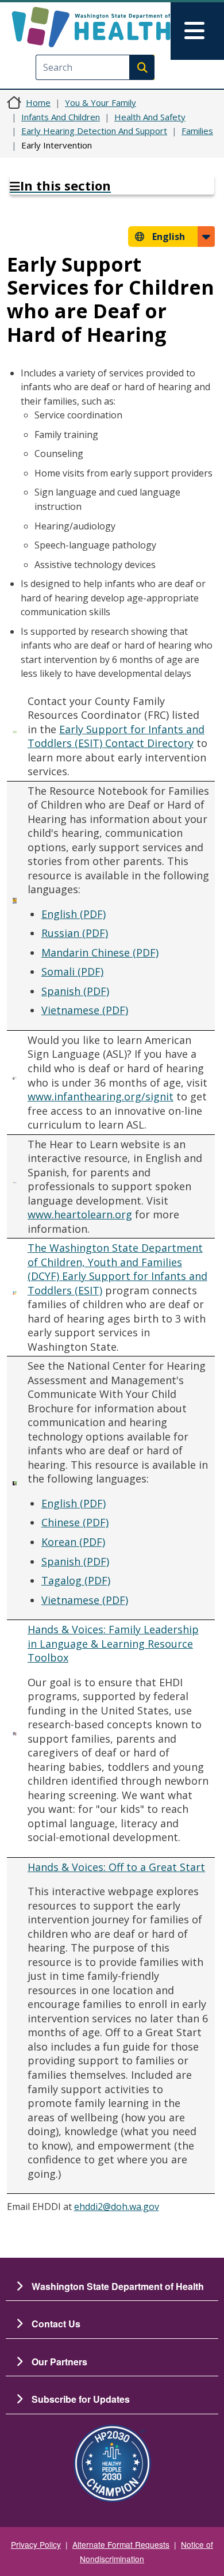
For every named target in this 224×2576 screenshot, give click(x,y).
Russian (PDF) (75, 933)
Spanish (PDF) (75, 991)
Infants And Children (61, 117)
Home (38, 102)
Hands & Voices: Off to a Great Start (116, 1867)
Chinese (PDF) (75, 1522)
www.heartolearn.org (80, 1214)
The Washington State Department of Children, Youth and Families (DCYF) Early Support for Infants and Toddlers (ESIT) (117, 1269)
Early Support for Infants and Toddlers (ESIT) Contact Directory (116, 736)
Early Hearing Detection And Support (94, 131)
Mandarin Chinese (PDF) (100, 952)
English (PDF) (74, 914)
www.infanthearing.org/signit (101, 1096)
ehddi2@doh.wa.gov (117, 2207)
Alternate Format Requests (121, 2544)
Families (197, 131)
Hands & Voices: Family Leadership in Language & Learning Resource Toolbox (113, 1643)
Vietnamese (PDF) (85, 1010)
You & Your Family (101, 102)
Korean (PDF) (73, 1542)
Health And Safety (150, 117)
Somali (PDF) (72, 971)
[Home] (91, 27)
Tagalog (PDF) (76, 1580)
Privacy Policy (36, 2544)
